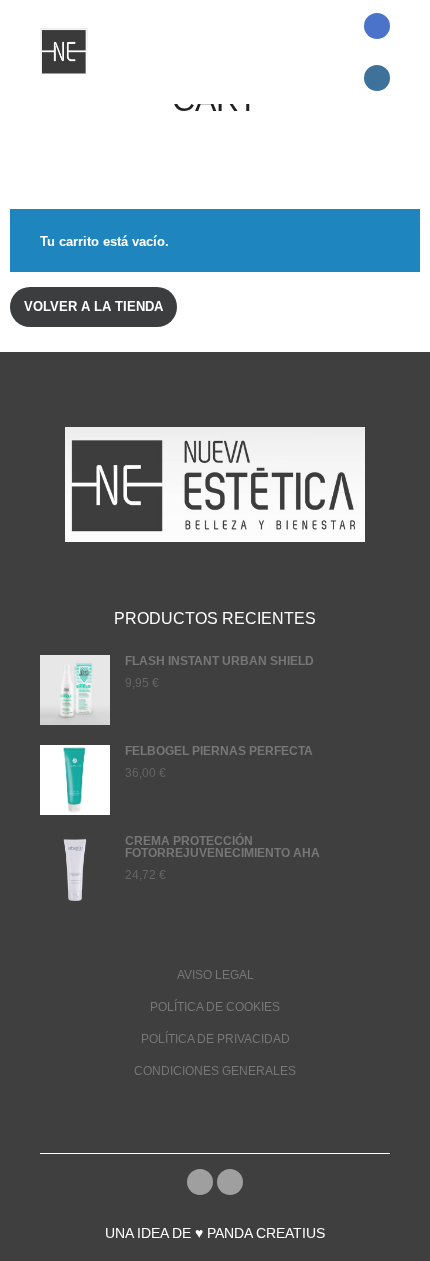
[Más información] (317, 65)
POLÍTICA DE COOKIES (215, 1007)
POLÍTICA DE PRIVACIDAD (215, 1039)
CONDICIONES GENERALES (215, 1071)
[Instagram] (377, 78)
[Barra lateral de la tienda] (317, 13)
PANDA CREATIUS (266, 1233)
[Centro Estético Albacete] (64, 51)
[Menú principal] (317, 91)
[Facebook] (377, 26)
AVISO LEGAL (215, 975)
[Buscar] (317, 39)
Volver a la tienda (93, 306)
